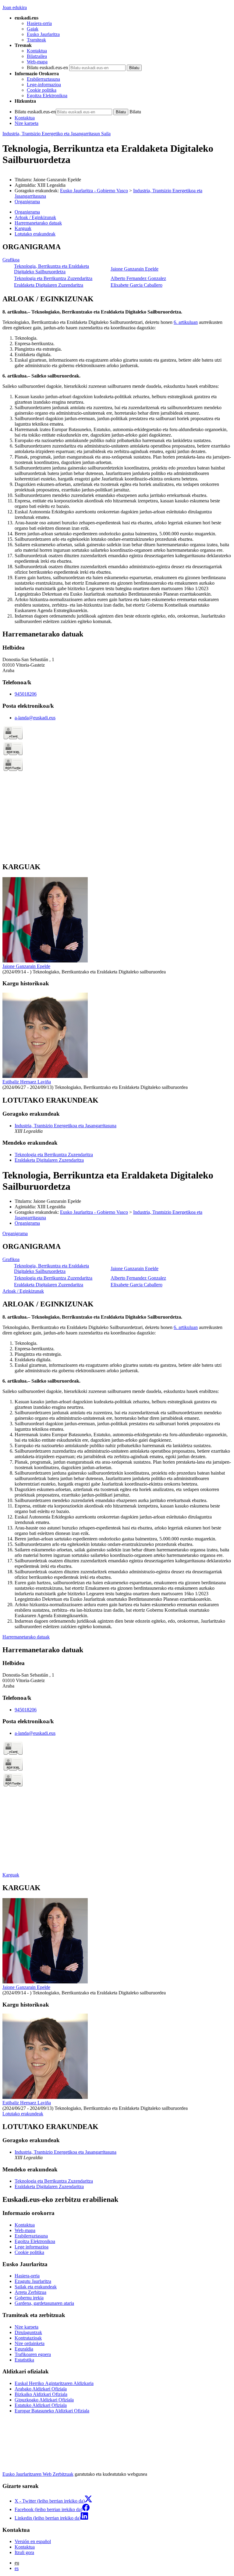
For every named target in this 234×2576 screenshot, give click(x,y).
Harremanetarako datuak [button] (38, 223)
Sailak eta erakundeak (36, 2287)
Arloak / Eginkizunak (23, 1291)
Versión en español (33, 2541)
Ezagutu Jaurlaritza (33, 2281)
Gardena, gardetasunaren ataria (44, 2303)
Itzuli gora (24, 2552)
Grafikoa (11, 260)
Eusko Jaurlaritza (43, 34)
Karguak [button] (23, 228)
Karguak (11, 1875)
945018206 (26, 694)
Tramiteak (36, 40)
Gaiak (33, 29)
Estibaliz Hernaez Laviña (27, 1082)
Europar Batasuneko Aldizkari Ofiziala (52, 2411)
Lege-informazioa (44, 85)
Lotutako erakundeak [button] (35, 234)
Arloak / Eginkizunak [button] (35, 217)
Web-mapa (37, 62)
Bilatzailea (37, 56)
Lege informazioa (32, 2247)
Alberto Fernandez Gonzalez (138, 278)
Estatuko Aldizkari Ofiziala (41, 2405)
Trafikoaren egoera (33, 2354)
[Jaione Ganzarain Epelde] (45, 961)
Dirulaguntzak (28, 2332)
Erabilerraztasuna (43, 79)
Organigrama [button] (27, 212)
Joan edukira (15, 7)
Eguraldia (24, 2349)
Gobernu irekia (29, 2298)
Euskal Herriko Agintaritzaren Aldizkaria (54, 2383)
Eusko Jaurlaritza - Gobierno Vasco (94, 191)
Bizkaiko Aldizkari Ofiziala (41, 2394)
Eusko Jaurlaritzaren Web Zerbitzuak (38, 2474)
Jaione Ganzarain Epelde (135, 269)
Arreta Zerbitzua (30, 2292)
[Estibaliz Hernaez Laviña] (45, 1076)
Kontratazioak (28, 2338)
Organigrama (27, 202)
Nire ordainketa (30, 2343)
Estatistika (24, 2360)
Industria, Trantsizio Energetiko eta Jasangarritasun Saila (57, 134)
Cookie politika (42, 90)
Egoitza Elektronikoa (47, 96)
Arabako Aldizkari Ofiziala (41, 2389)
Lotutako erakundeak (23, 2114)
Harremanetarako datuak (26, 1637)
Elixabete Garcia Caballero (136, 285)
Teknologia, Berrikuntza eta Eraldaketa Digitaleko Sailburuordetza (51, 269)
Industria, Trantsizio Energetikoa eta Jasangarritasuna (66, 1126)
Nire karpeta (27, 123)
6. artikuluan (186, 322)
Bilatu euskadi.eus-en (47, 67)
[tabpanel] (117, 266)
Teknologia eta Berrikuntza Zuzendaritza (53, 278)
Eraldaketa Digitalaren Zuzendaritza (49, 285)
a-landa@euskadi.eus (35, 718)
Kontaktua (37, 51)
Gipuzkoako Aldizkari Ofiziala (44, 2400)
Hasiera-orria (39, 23)
